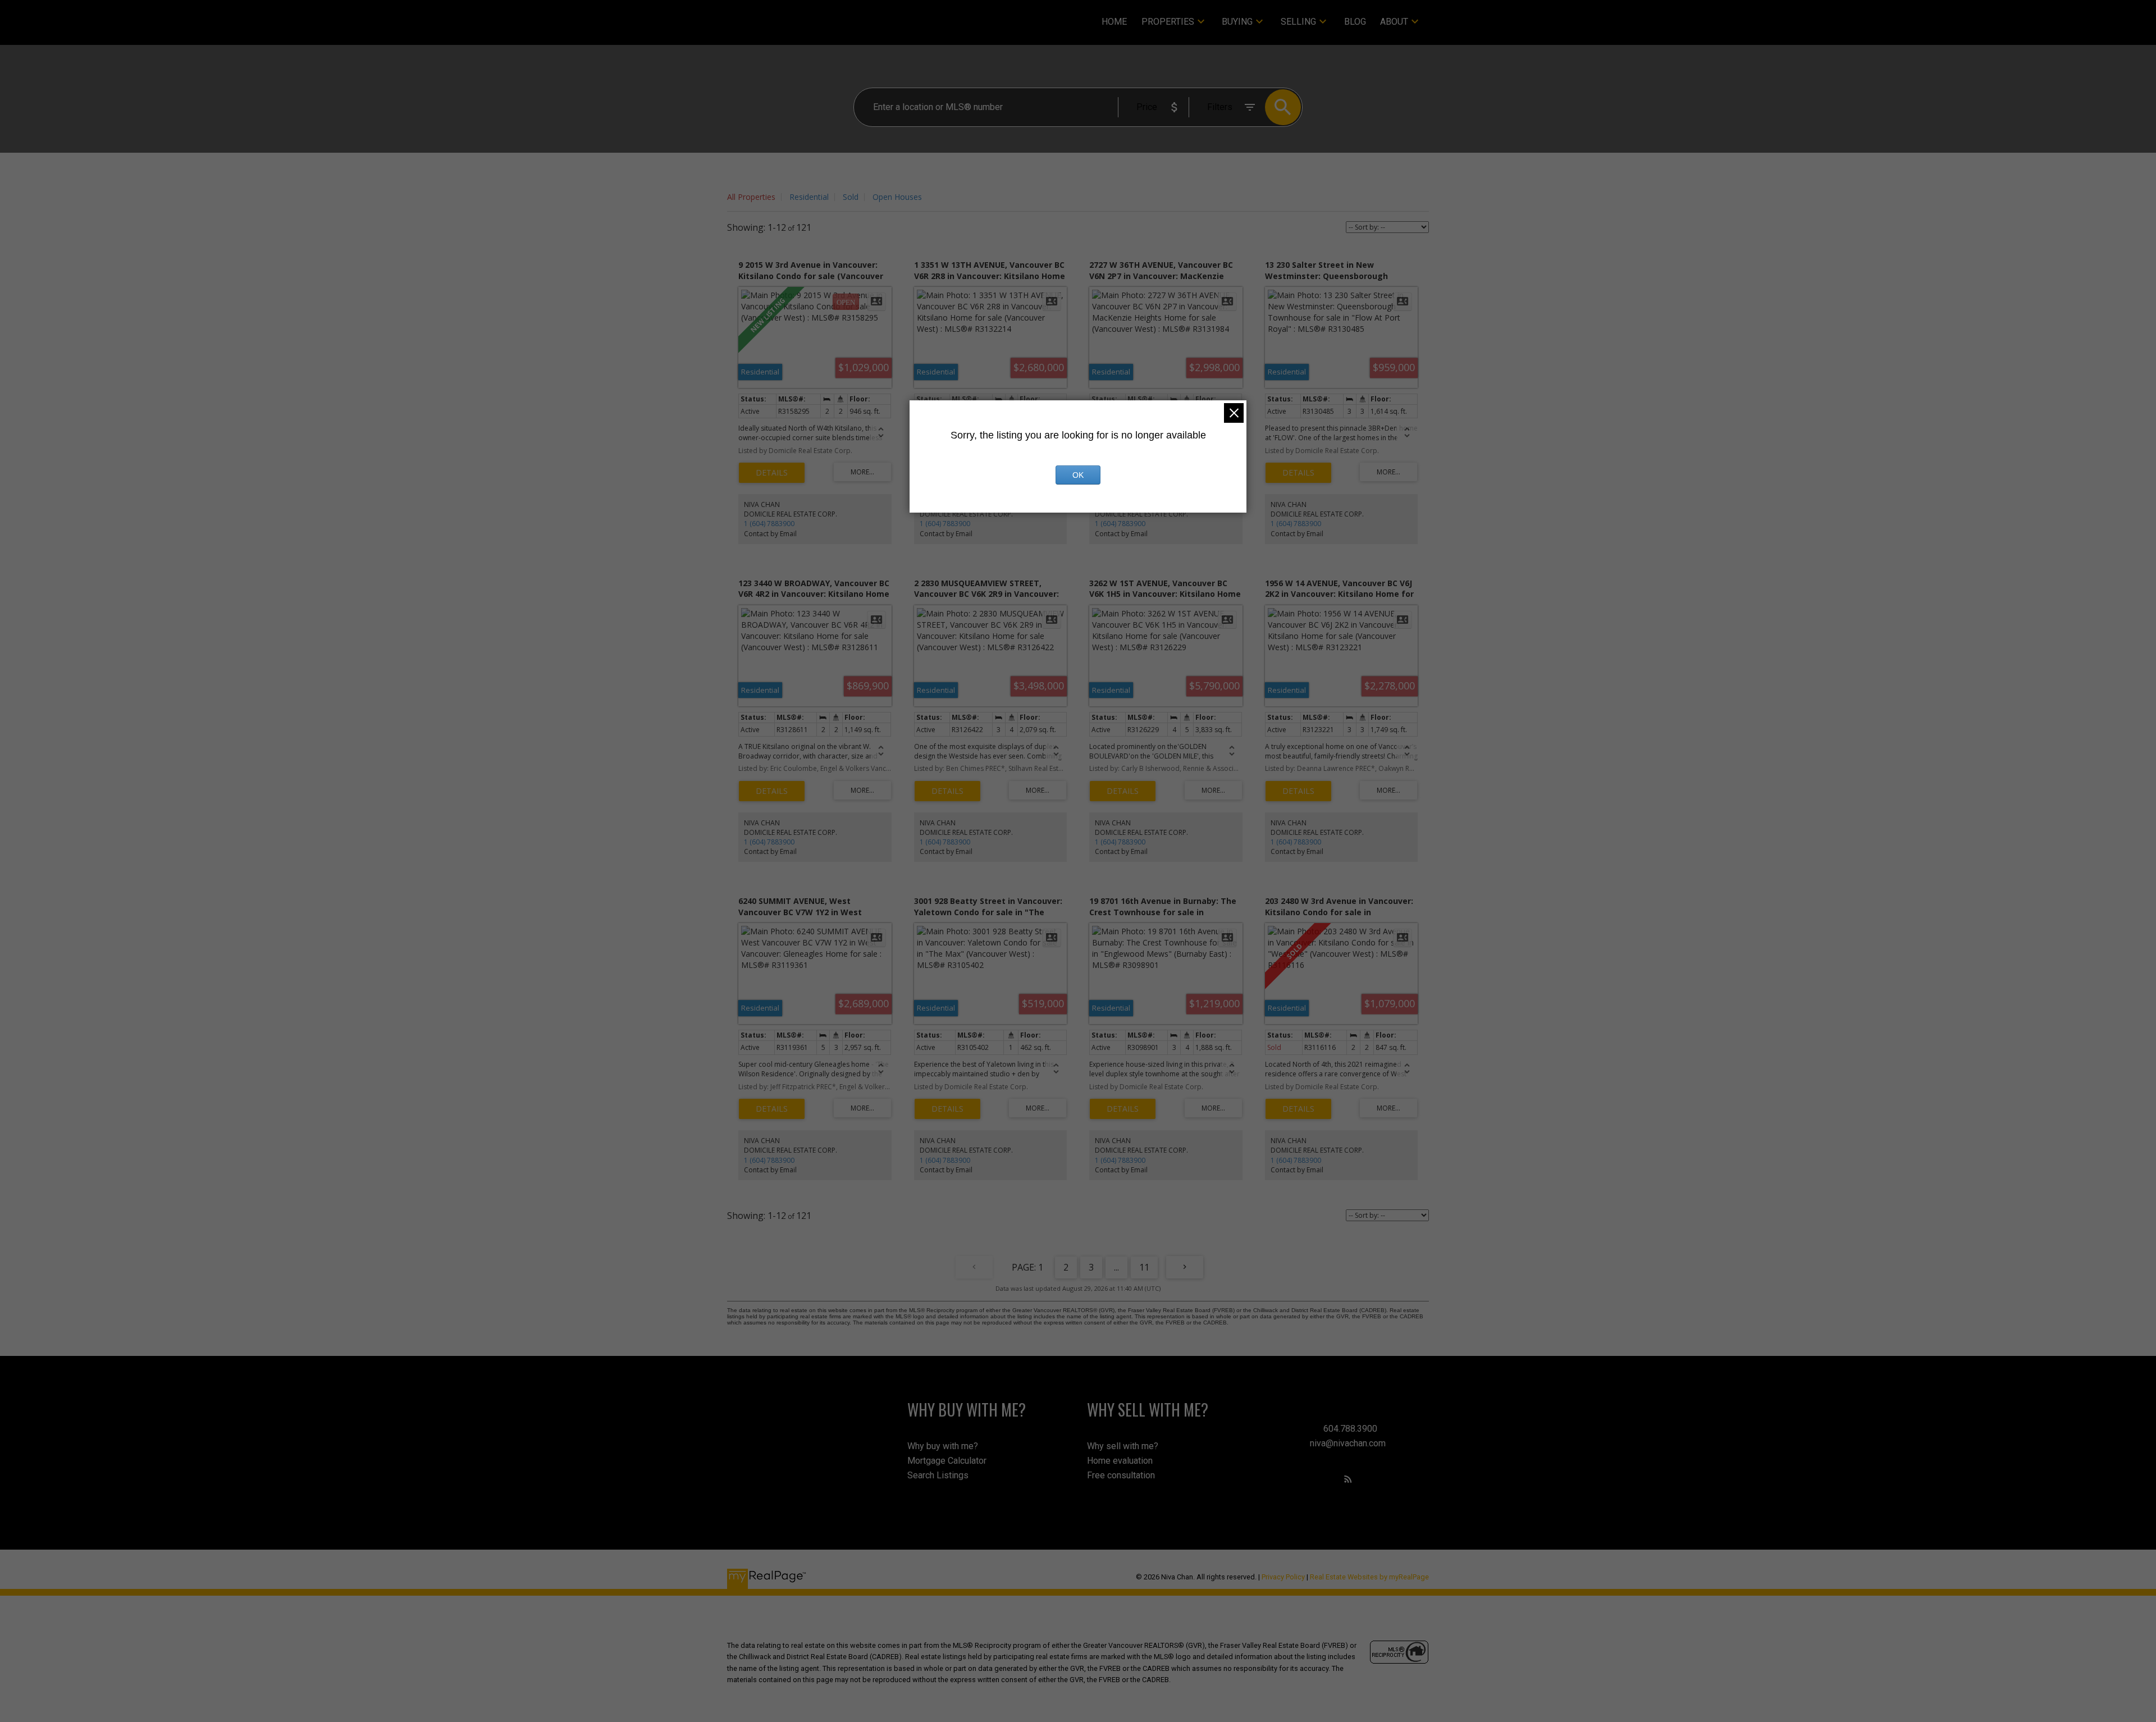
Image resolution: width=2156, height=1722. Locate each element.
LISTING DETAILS (772, 473)
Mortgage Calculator (947, 1461)
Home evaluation (1120, 1461)
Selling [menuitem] (1298, 22)
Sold (851, 197)
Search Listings (938, 1475)
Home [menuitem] (1114, 22)
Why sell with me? (1123, 1446)
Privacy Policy (1283, 1577)
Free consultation (1121, 1475)
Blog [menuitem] (1355, 22)
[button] (1348, 1479)
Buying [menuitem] (1237, 22)
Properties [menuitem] (1168, 22)
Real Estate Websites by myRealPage (1369, 1577)
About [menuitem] (1394, 22)
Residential (809, 197)
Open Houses (897, 197)
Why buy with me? (943, 1446)
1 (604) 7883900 (769, 524)
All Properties (751, 197)
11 (1144, 1267)
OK (1078, 475)
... (1116, 1267)
